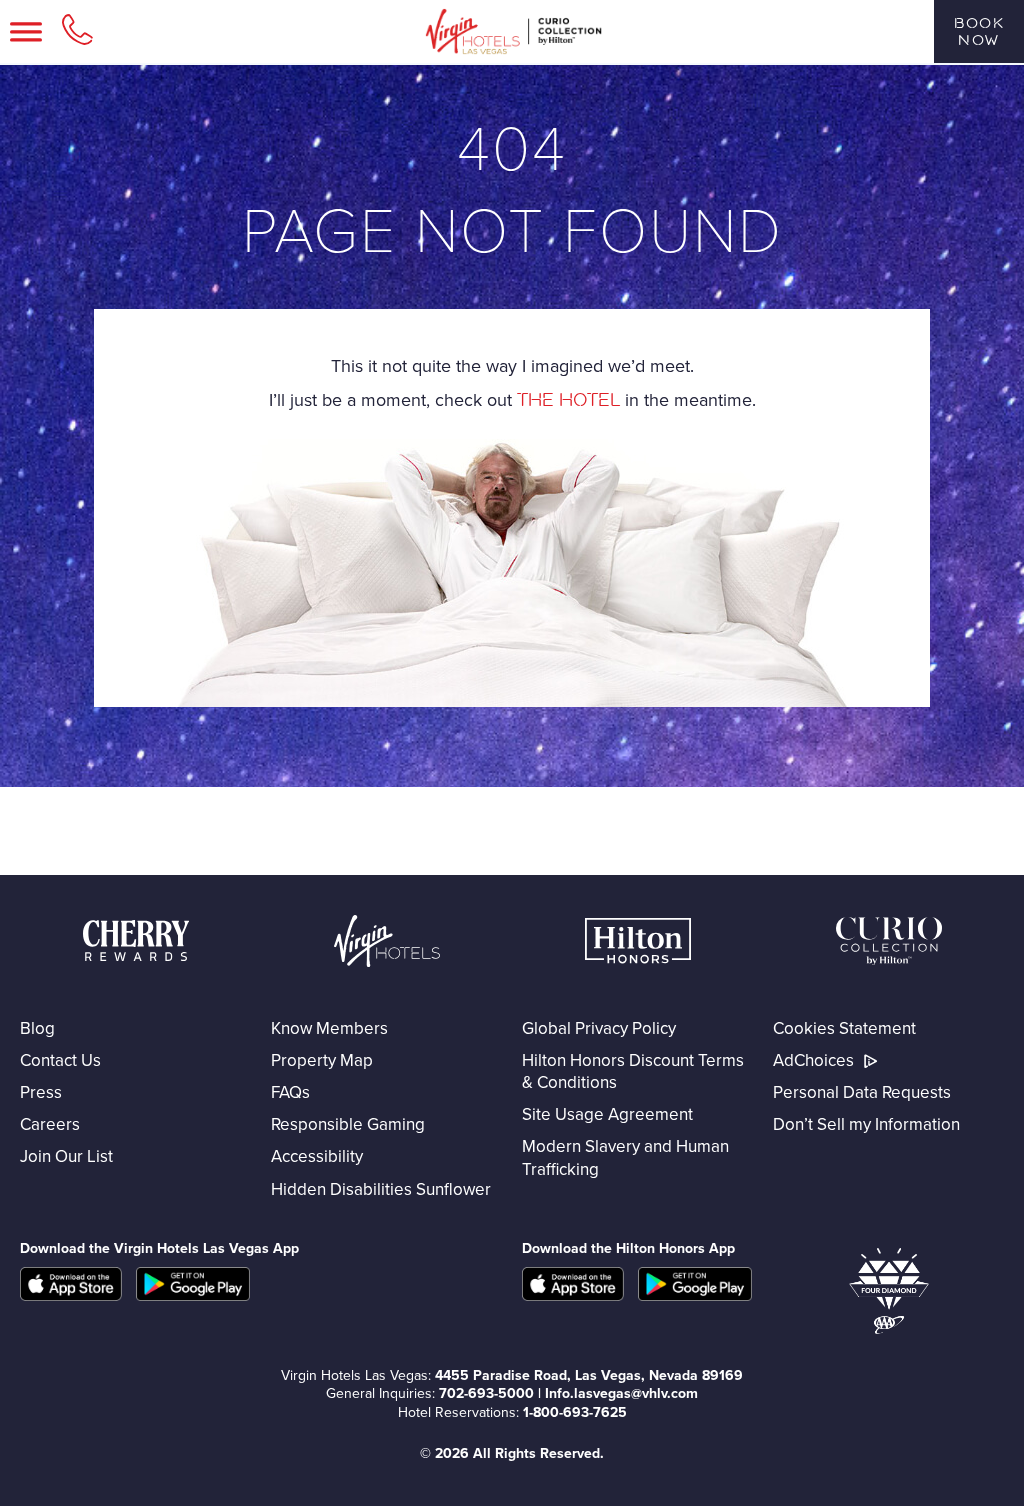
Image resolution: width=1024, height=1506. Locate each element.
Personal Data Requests (862, 1092)
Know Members (329, 1028)
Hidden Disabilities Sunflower (381, 1189)
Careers (50, 1124)
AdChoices (813, 1060)
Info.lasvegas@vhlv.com (621, 1393)
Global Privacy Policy (599, 1028)
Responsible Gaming (348, 1124)
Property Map (322, 1060)
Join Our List (66, 1156)
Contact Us (60, 1060)
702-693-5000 (486, 1393)
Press (41, 1092)
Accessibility (317, 1156)
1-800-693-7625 (575, 1412)
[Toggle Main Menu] (26, 32)
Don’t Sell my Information (866, 1124)
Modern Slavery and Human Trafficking (625, 1157)
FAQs (290, 1092)
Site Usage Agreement (607, 1114)
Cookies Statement (844, 1028)
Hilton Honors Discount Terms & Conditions (633, 1071)
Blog (37, 1028)
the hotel (568, 400)
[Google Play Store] (695, 1295)
